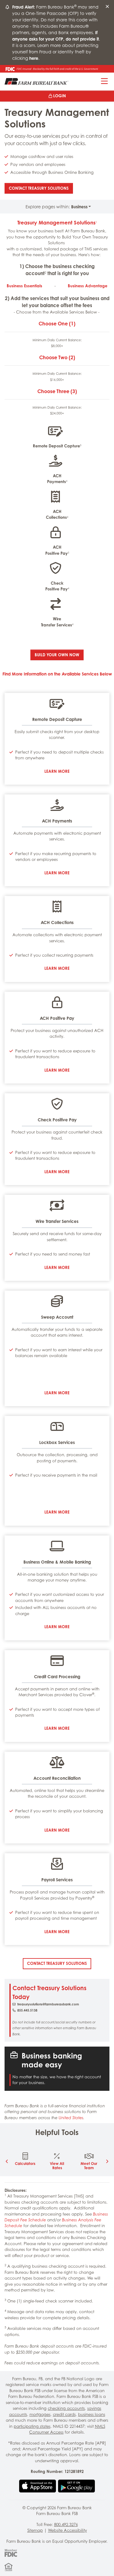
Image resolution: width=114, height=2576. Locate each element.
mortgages (40, 2414)
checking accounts (66, 2408)
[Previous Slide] (7, 2161)
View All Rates (57, 2166)
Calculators (25, 2164)
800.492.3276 (66, 2524)
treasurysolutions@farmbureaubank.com (48, 2004)
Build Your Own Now (57, 655)
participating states (32, 2426)
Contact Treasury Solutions (41, 188)
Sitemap (35, 2530)
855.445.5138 (27, 2010)
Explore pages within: (57, 207)
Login (60, 96)
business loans (92, 2414)
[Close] (107, 7)
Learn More (57, 771)
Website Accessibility (67, 2530)
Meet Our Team (89, 2166)
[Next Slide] (107, 2161)
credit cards (64, 2414)
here (34, 58)
